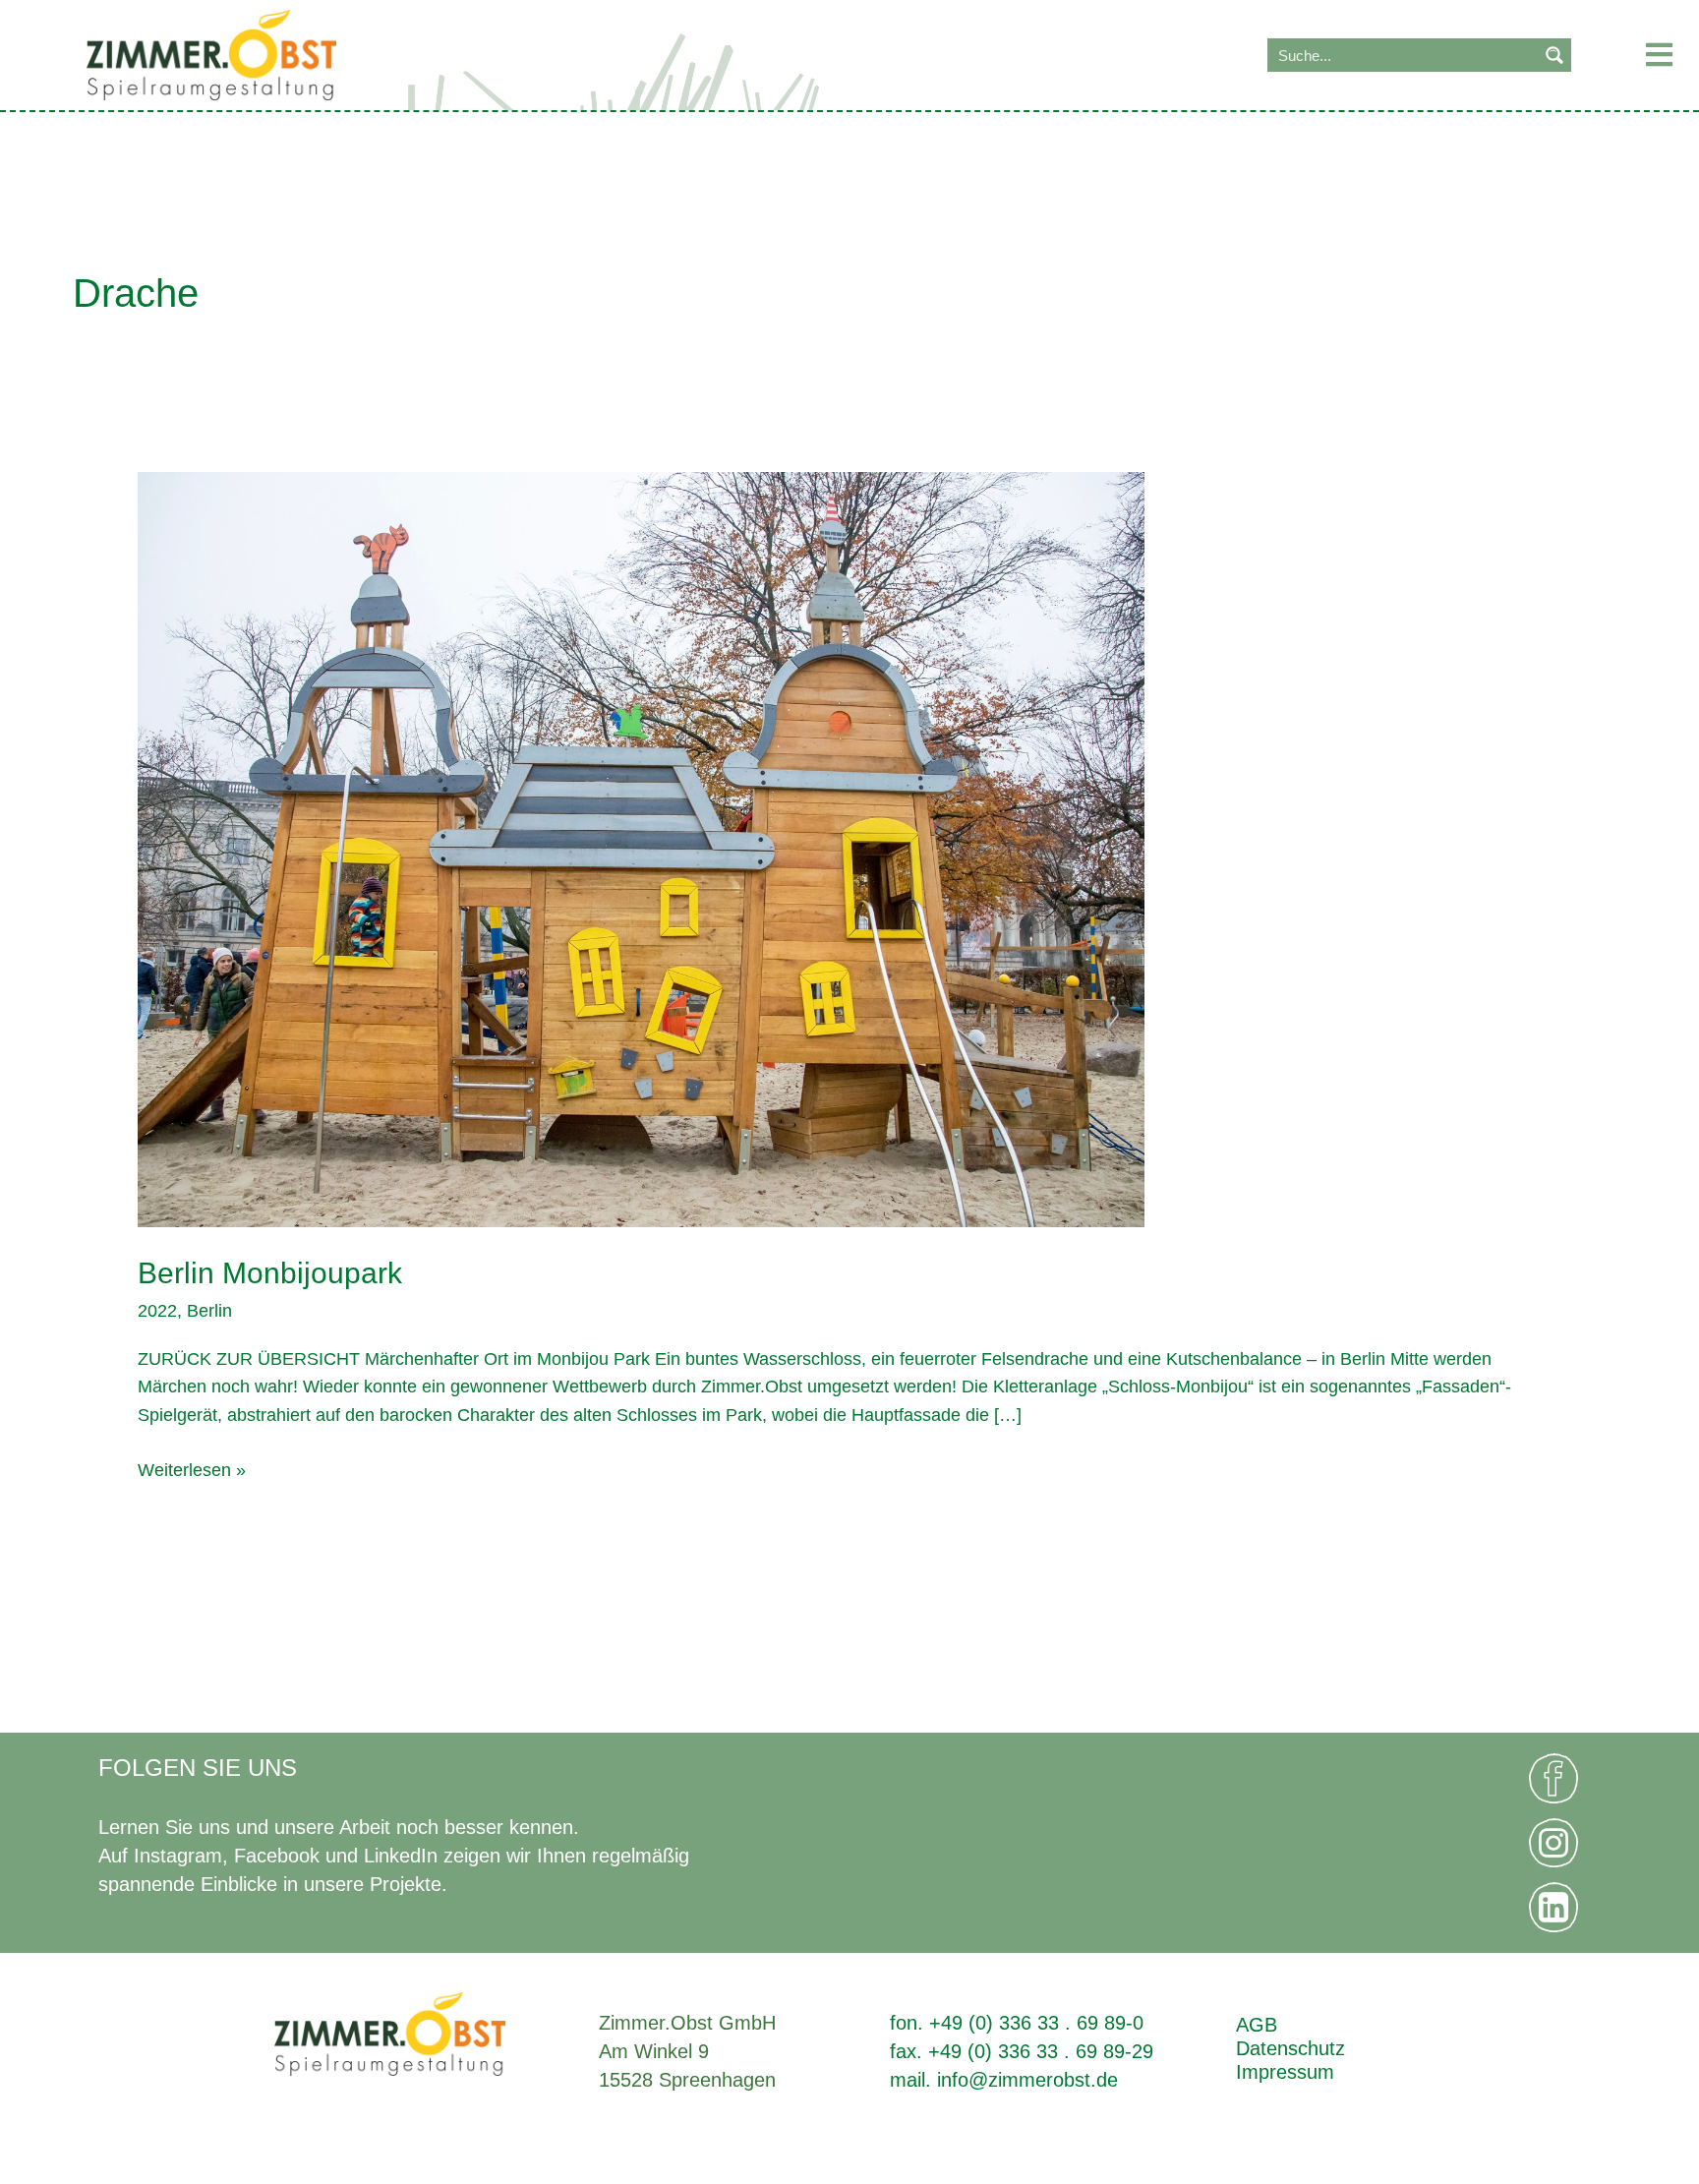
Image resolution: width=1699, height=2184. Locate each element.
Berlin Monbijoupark (270, 1273)
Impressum (1285, 2072)
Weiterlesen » (192, 1468)
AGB (1257, 2025)
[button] (1637, 55)
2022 (157, 1311)
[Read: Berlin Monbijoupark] (641, 849)
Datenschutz (1290, 2048)
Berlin (209, 1311)
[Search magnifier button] (1554, 55)
